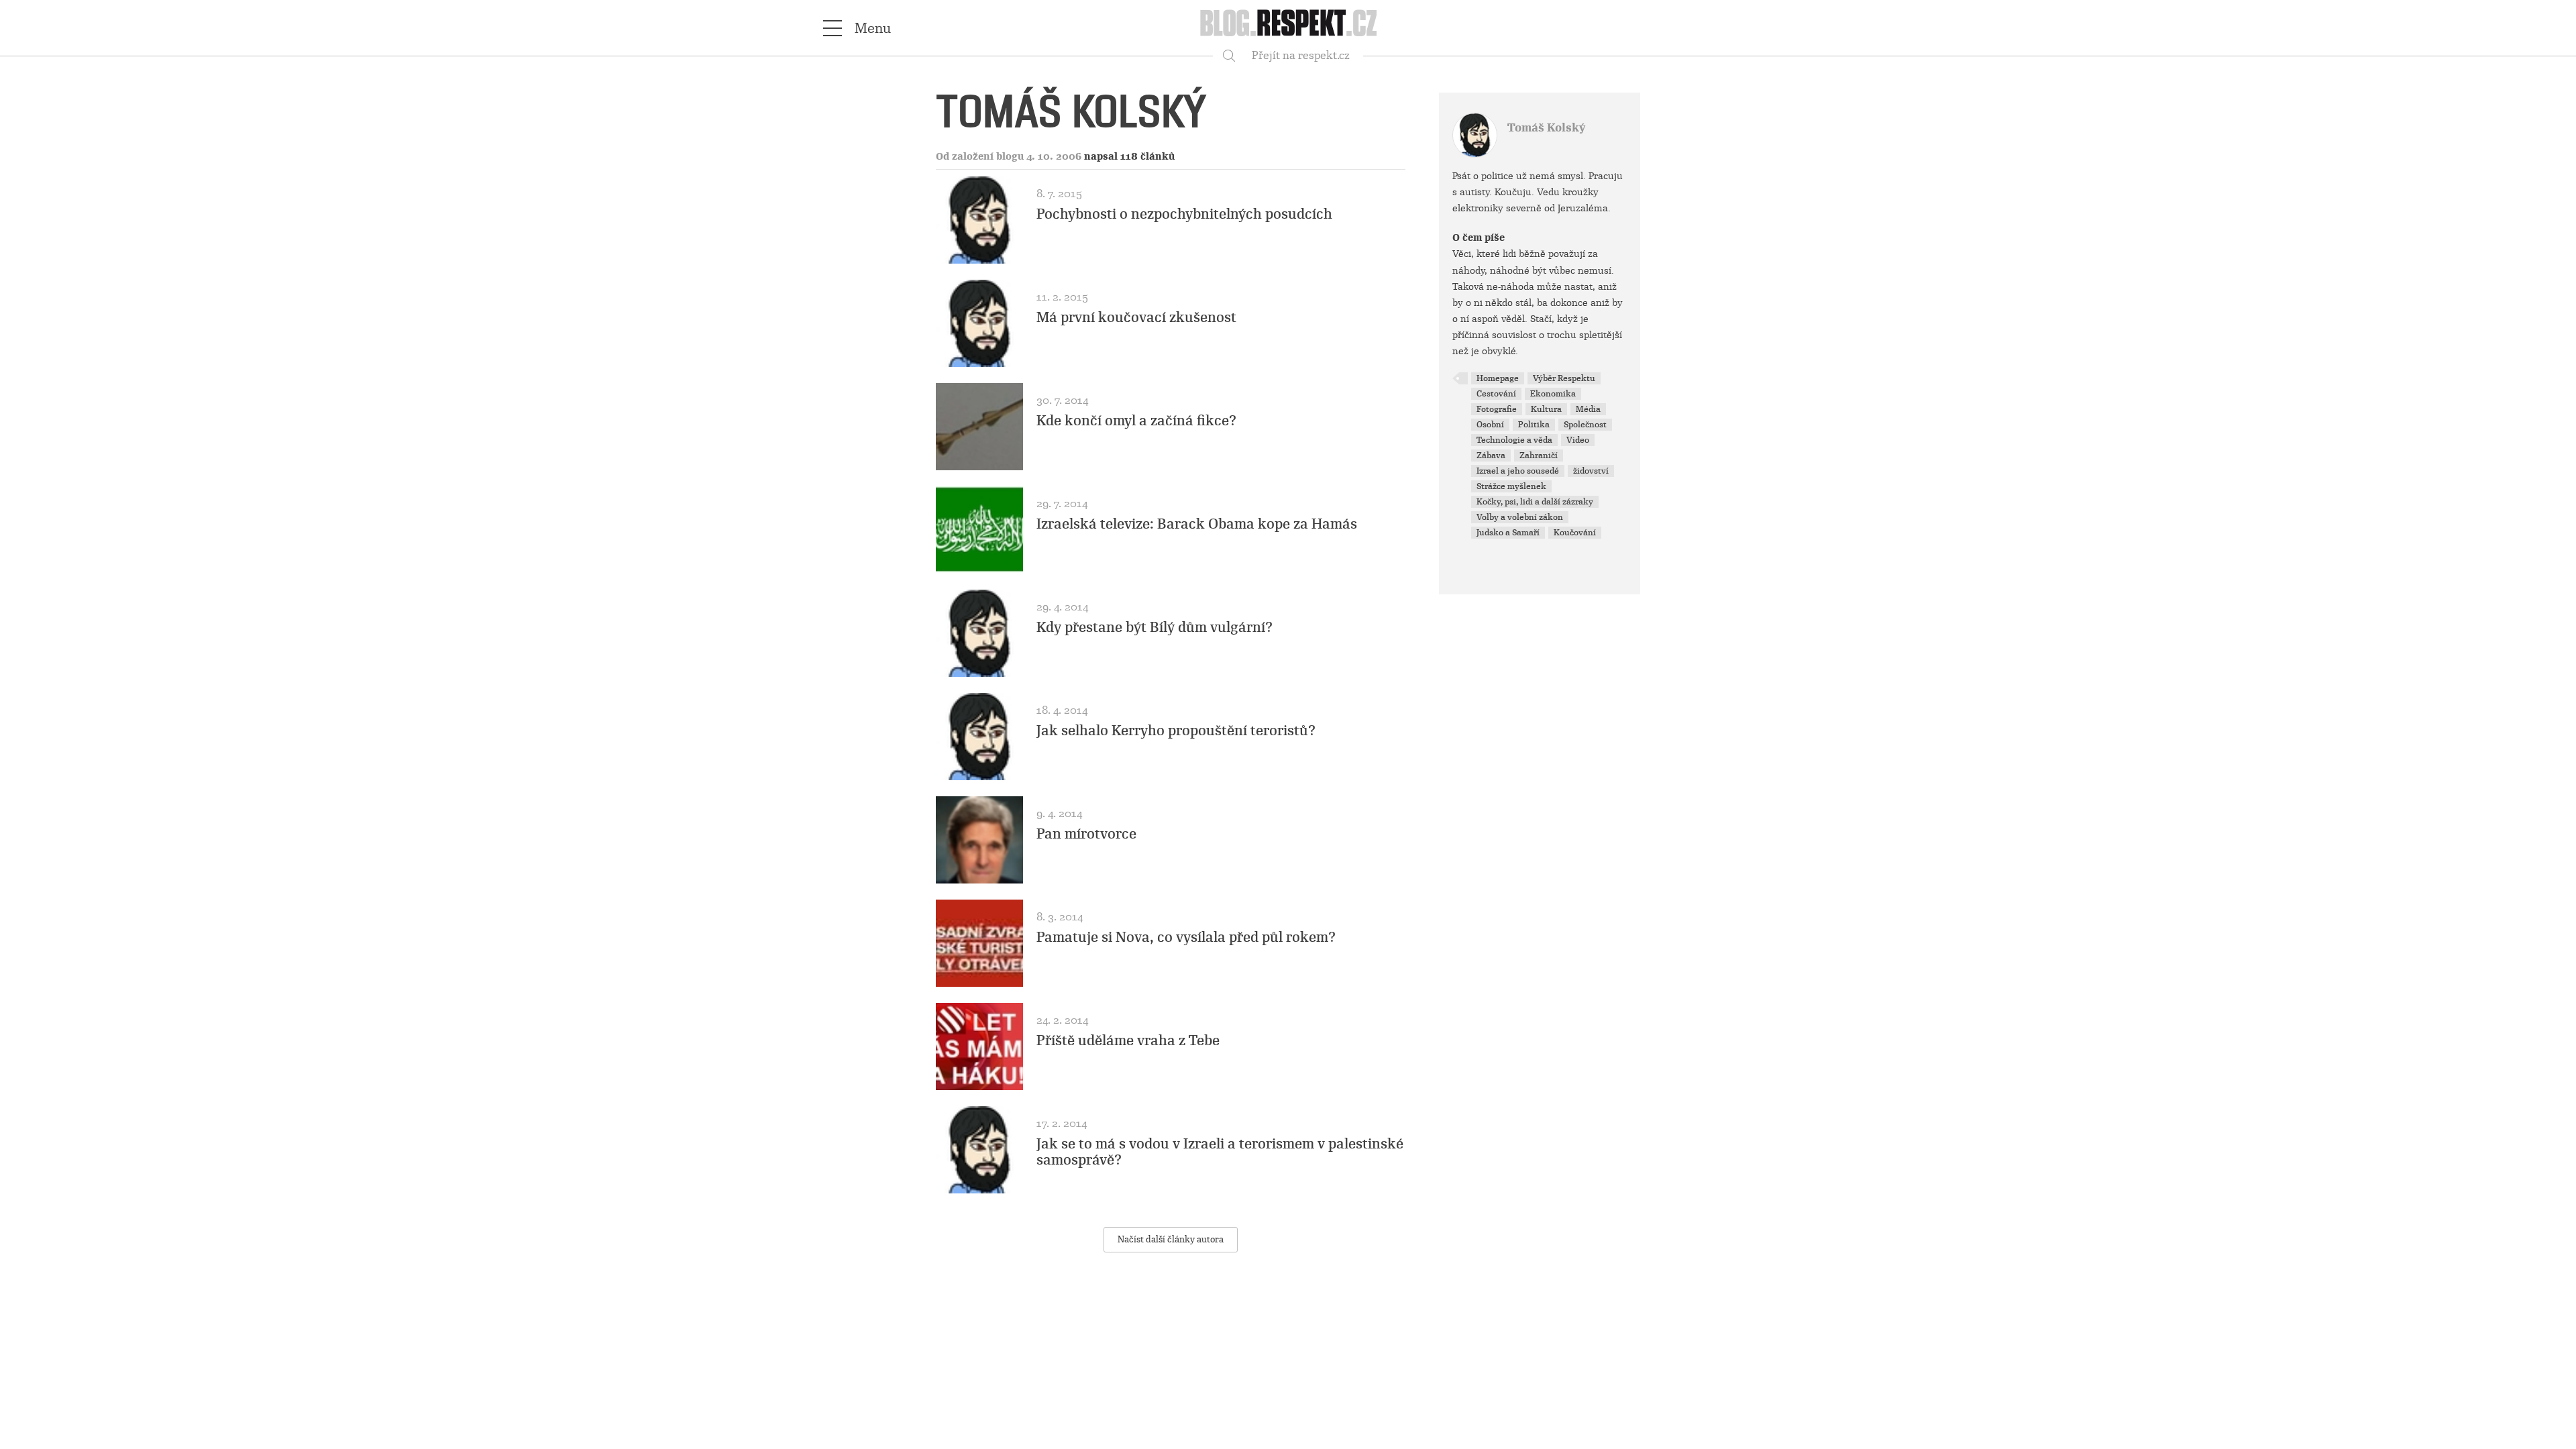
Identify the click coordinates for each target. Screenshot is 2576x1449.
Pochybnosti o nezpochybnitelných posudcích (1184, 214)
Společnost (1585, 425)
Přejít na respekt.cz (1301, 55)
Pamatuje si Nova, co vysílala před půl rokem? (1186, 937)
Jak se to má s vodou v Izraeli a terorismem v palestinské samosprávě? (1220, 1152)
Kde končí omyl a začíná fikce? (1136, 421)
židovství (1591, 471)
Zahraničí (1539, 455)
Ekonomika (1553, 394)
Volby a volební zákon (1520, 517)
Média (1588, 409)
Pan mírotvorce (1086, 834)
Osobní (1490, 425)
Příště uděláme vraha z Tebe (1128, 1040)
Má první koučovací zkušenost (1136, 317)
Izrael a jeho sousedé (1518, 471)
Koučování (1575, 533)
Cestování (1496, 394)
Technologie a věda (1514, 440)
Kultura (1546, 409)
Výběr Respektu (1564, 378)
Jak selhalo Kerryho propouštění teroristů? (1176, 731)
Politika (1534, 425)
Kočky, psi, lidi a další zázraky (1535, 502)
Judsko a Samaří (1508, 533)
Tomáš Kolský (1546, 128)
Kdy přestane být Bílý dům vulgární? (1155, 627)
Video (1578, 440)
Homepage (1498, 378)
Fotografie (1497, 409)
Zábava (1491, 455)
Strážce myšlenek (1511, 486)
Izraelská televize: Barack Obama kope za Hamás (1197, 524)
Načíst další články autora (1171, 1239)
